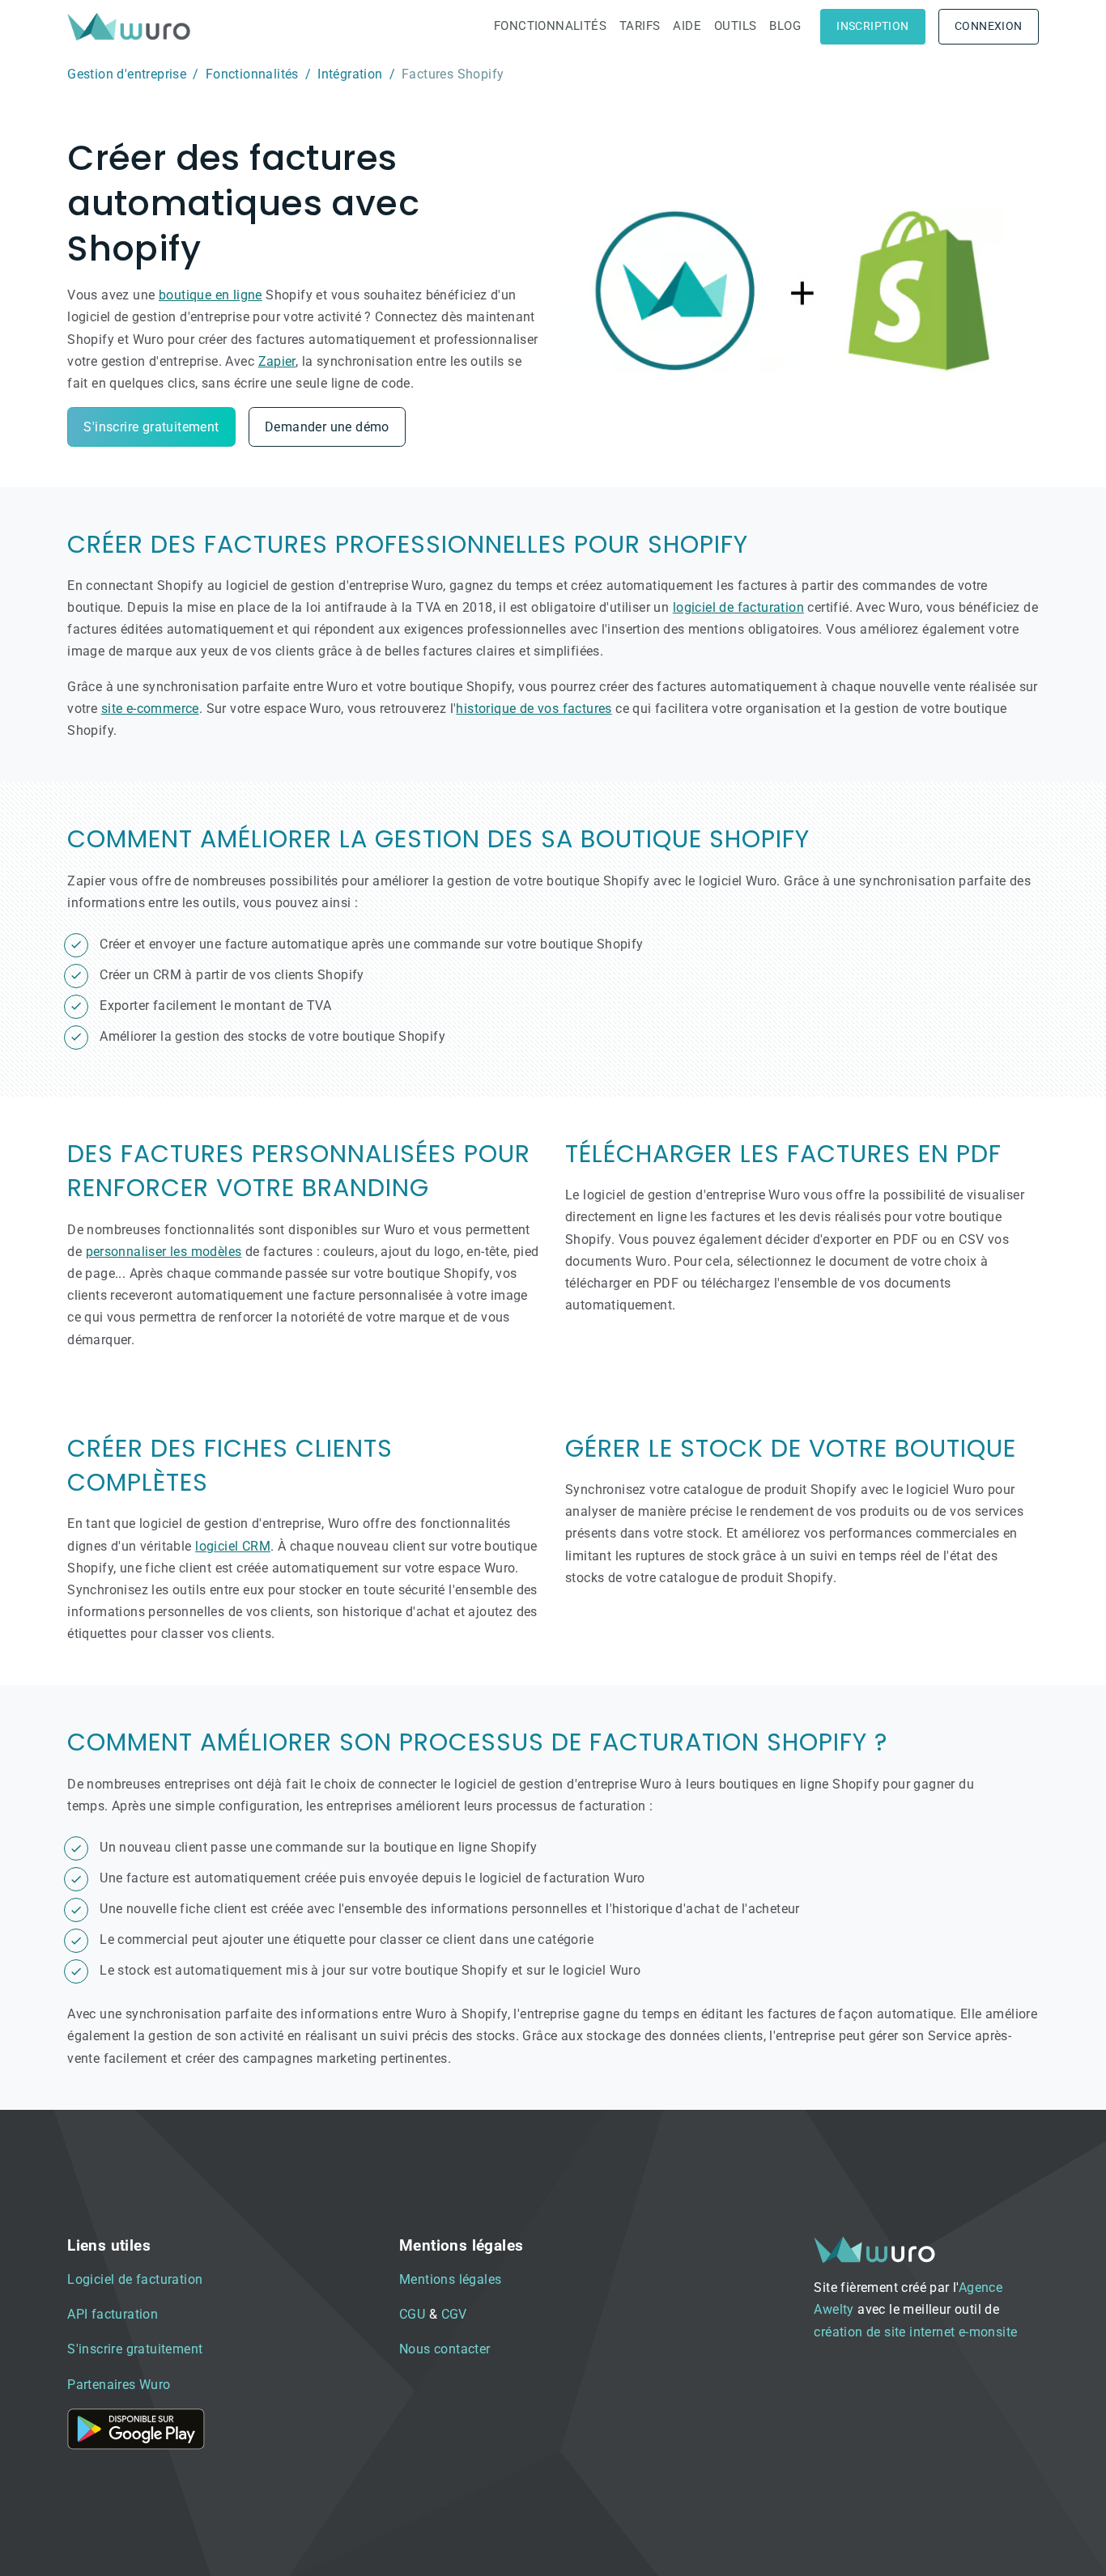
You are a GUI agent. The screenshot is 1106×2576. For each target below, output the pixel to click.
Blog (785, 26)
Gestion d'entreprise (127, 74)
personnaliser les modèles (164, 1252)
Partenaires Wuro (119, 2385)
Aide (687, 26)
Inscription (872, 26)
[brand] (132, 26)
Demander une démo (327, 427)
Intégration (350, 74)
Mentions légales (450, 2279)
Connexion (989, 26)
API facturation (113, 2314)
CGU (412, 2314)
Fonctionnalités (550, 26)
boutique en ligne (211, 295)
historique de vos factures (534, 709)
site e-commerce (150, 709)
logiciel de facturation (738, 607)
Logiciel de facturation (135, 2279)
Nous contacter (445, 2349)
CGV (454, 2314)
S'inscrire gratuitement (151, 427)
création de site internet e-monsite (915, 2332)
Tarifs (640, 26)
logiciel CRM (233, 1546)
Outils (735, 26)
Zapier (277, 361)
